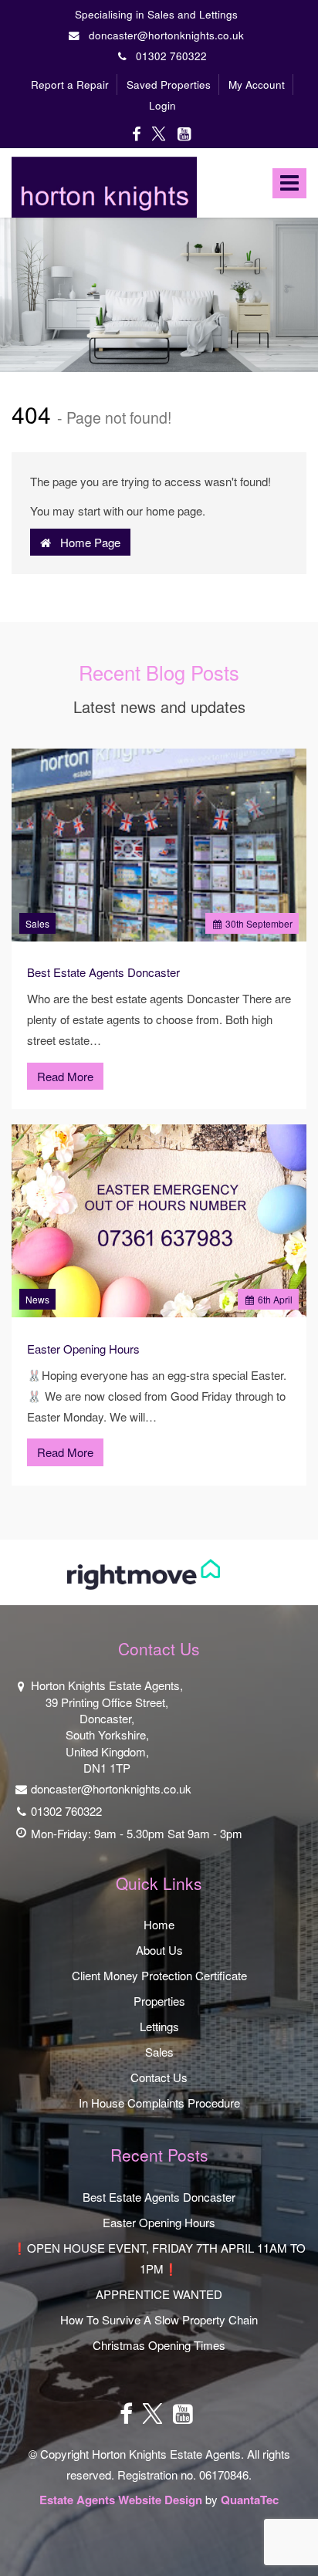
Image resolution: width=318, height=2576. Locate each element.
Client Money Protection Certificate (159, 1975)
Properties (159, 2001)
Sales (37, 923)
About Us (159, 1950)
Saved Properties (169, 85)
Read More (65, 1076)
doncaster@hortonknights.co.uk (165, 35)
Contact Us (159, 2077)
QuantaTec (250, 2500)
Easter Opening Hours (83, 1349)
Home (159, 1924)
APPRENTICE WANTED (159, 2294)
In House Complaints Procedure (159, 2103)
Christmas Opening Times (159, 2345)
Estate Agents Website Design (121, 2500)
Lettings (159, 2026)
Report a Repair (70, 85)
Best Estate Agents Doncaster (103, 972)
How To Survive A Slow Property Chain (159, 2319)
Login (162, 105)
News (37, 1299)
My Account (257, 85)
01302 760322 (167, 56)
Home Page (86, 542)
